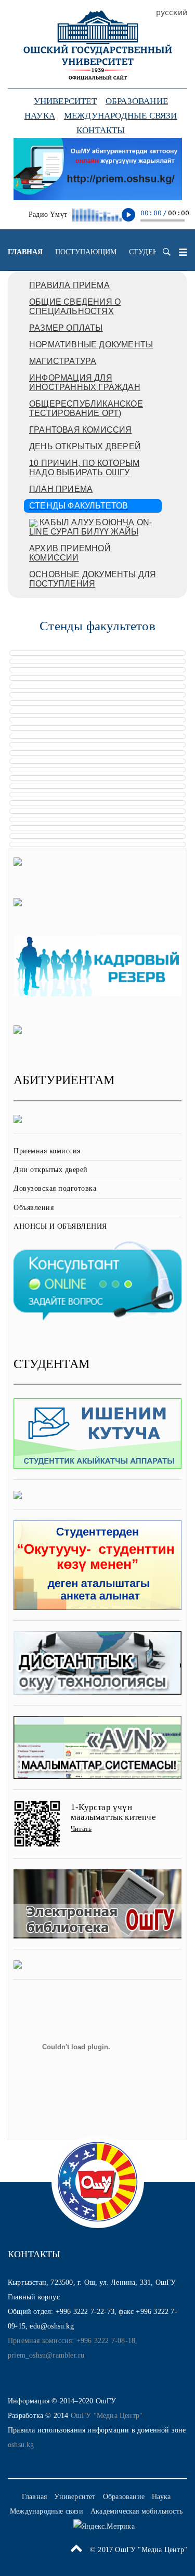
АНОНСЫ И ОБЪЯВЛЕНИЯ (60, 1226)
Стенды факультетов (79, 506)
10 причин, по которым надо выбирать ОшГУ (84, 468)
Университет (65, 101)
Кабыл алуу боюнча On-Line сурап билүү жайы (90, 527)
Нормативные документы (91, 344)
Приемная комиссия (47, 1151)
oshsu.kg (21, 2445)
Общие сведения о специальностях (75, 307)
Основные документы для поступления (93, 579)
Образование (137, 101)
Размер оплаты (66, 328)
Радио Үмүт (48, 214)
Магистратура (63, 361)
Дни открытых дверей (51, 1170)
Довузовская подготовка (55, 1188)
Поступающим (86, 252)
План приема (61, 489)
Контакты (101, 130)
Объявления (34, 1208)
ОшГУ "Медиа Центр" (107, 2416)
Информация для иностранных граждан (85, 382)
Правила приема (69, 285)
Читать (81, 1829)
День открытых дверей (85, 446)
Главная (25, 252)
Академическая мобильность (136, 2511)
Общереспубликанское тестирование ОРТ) (86, 408)
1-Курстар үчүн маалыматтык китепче (113, 1812)
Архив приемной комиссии (70, 553)
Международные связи (121, 116)
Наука (40, 116)
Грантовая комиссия (81, 430)
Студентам (151, 252)
